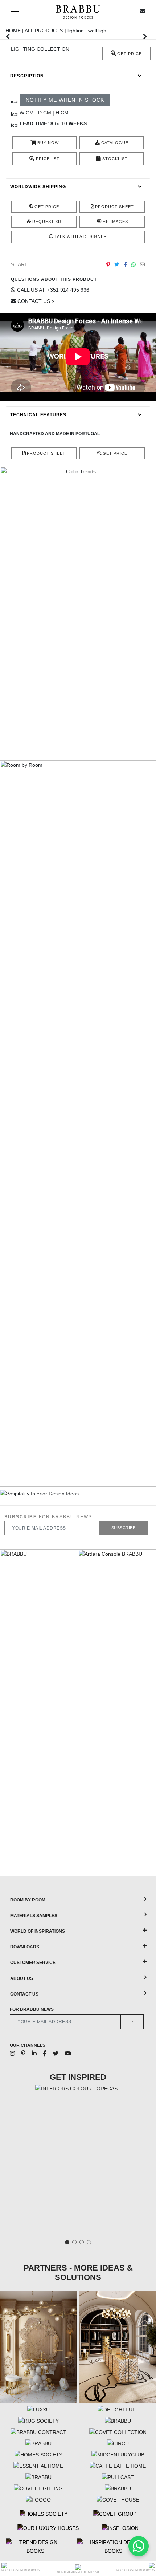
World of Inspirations (38, 1931)
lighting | (78, 31)
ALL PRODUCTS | (46, 31)
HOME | (15, 31)
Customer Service (33, 1963)
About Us (22, 1978)
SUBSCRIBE (124, 1528)
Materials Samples (34, 1916)
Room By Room (28, 1900)
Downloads (25, 1947)
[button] (8, 36)
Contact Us (24, 1994)
